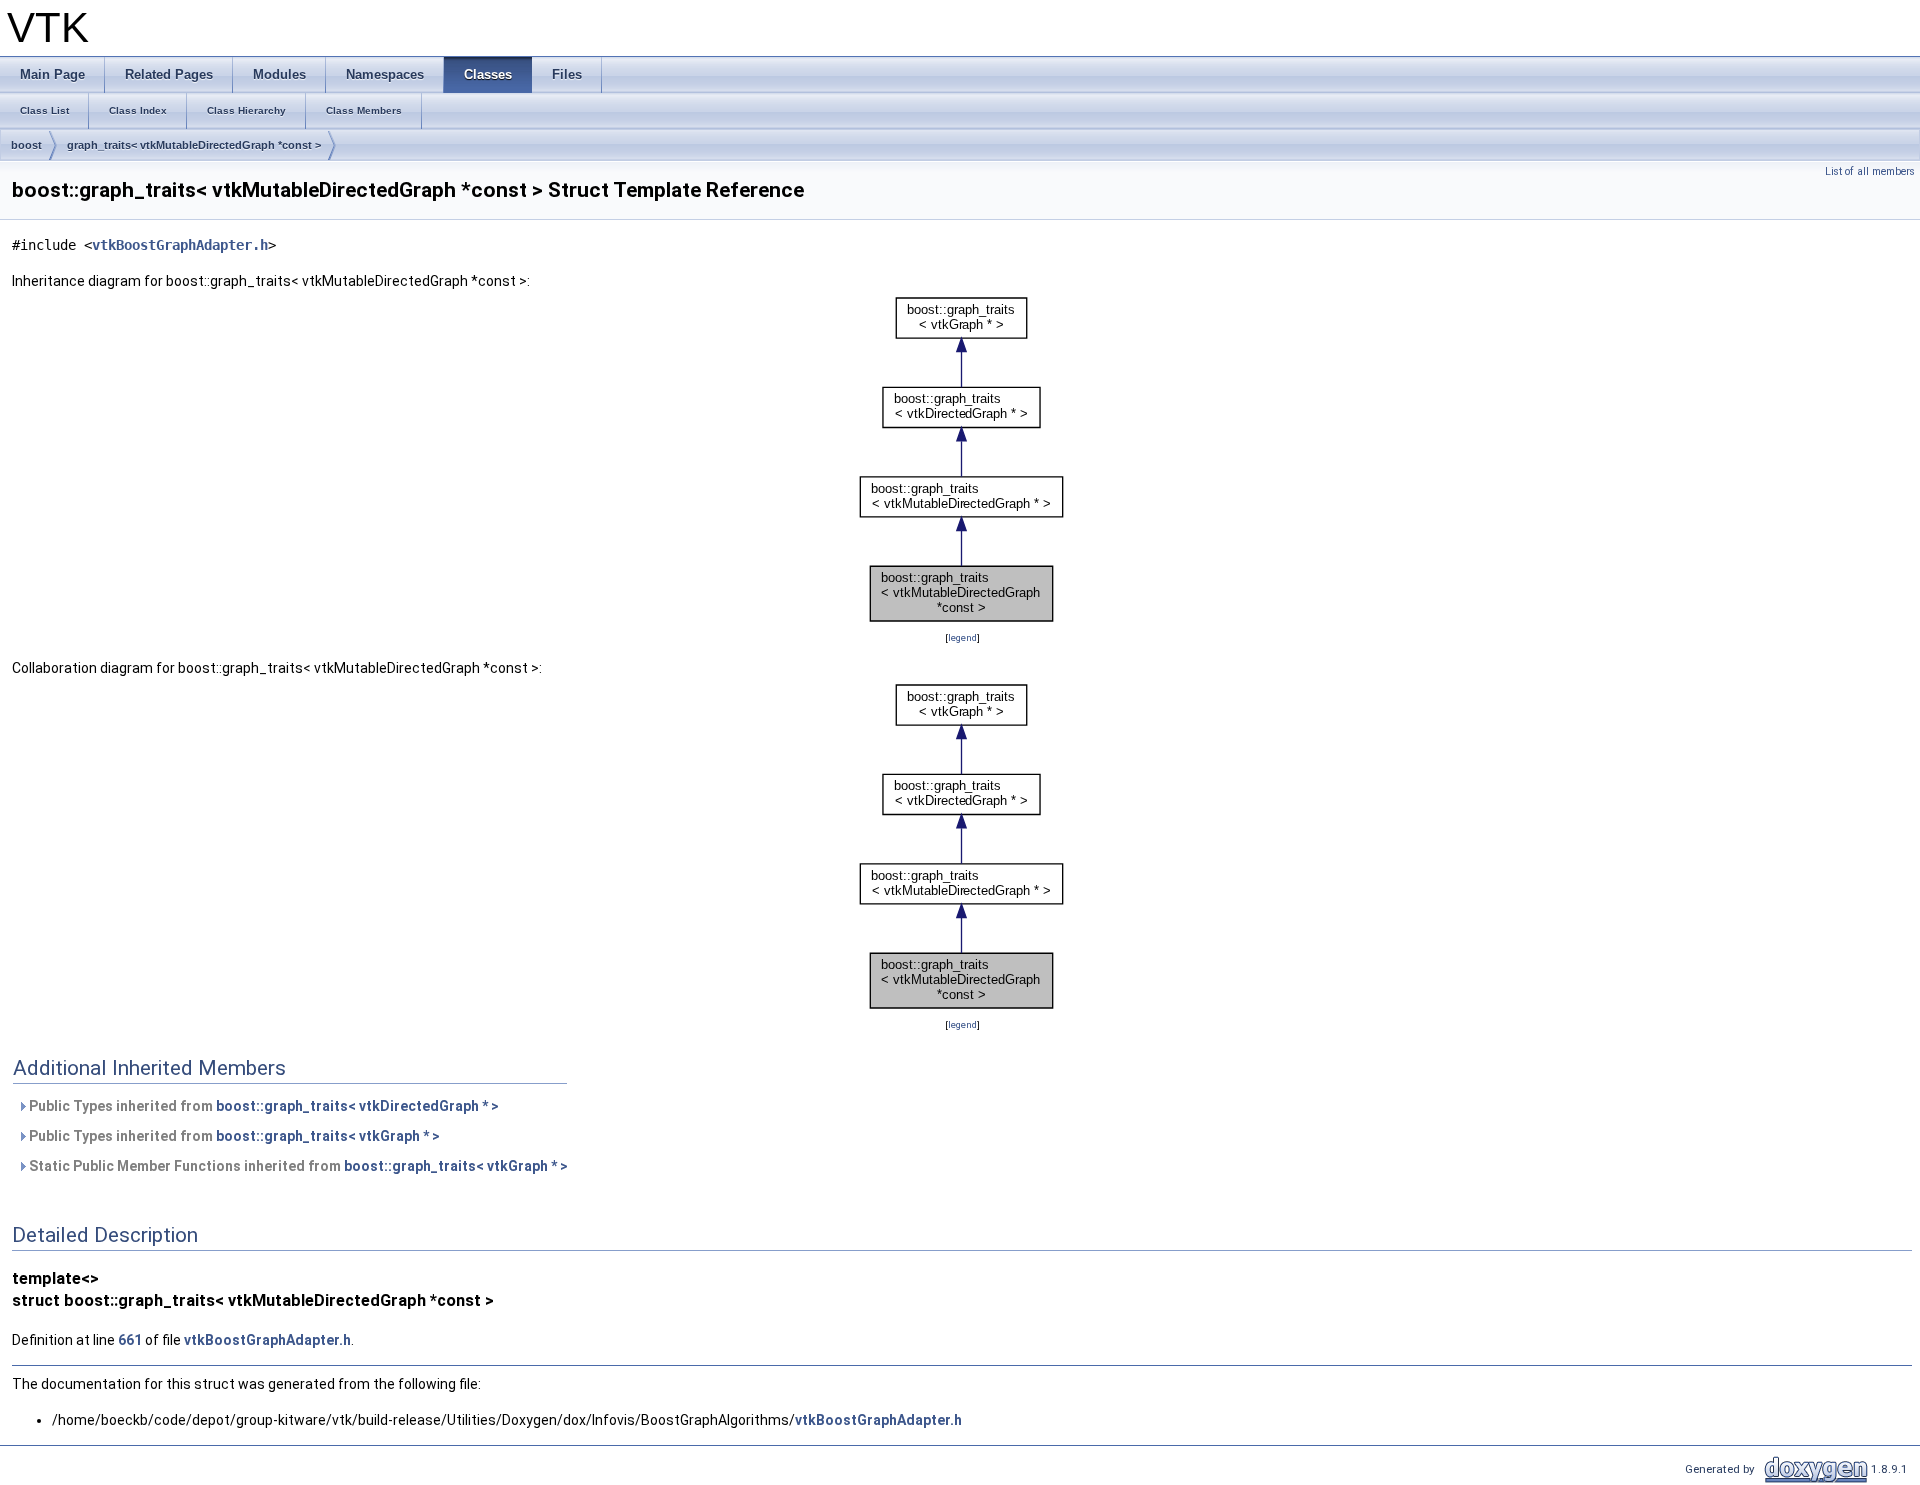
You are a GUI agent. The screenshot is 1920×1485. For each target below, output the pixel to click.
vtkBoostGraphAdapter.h (180, 245)
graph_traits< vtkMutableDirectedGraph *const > (194, 145)
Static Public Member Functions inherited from (297, 1166)
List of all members (1870, 171)
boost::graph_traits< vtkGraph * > (328, 1136)
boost (26, 145)
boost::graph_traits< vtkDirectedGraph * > (357, 1106)
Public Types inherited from (262, 1106)
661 (130, 1340)
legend (962, 637)
